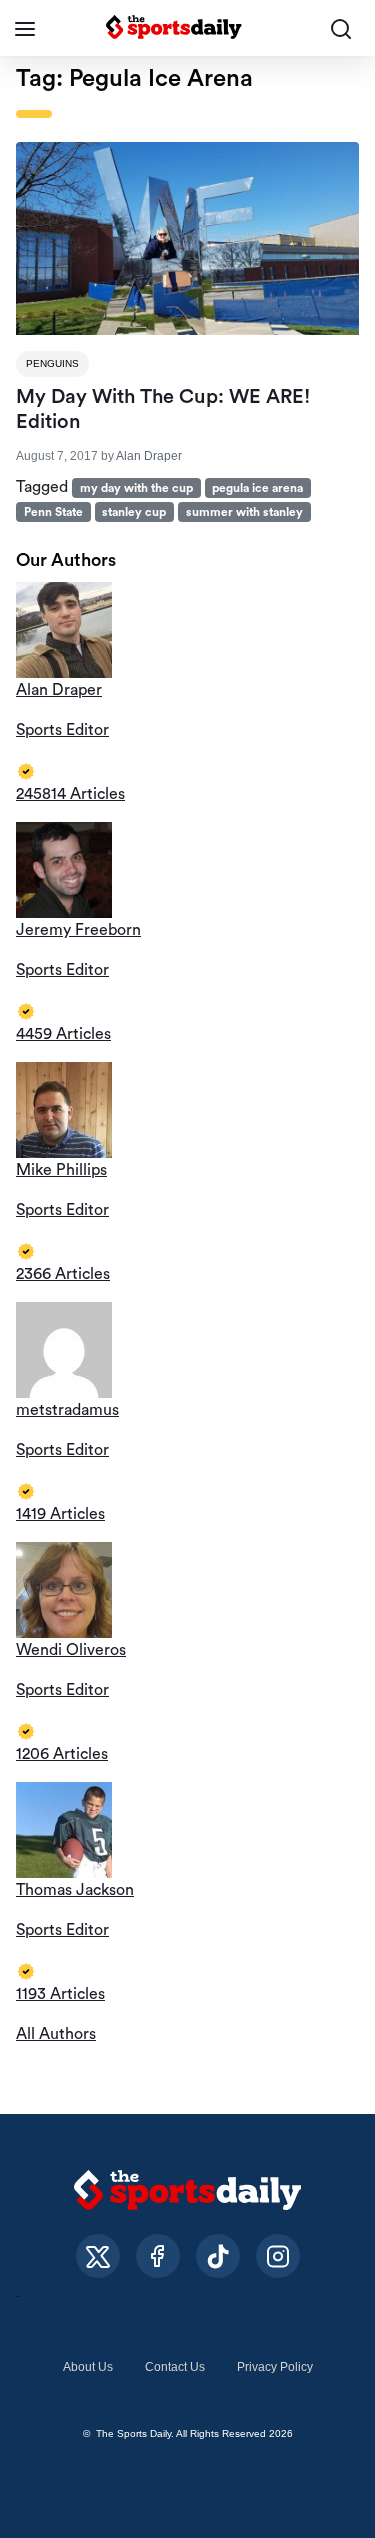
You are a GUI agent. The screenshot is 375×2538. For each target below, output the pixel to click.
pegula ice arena (257, 488)
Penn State (53, 512)
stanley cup (134, 512)
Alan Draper (149, 456)
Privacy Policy (275, 2367)
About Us (88, 2367)
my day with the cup (136, 488)
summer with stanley (244, 512)
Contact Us (175, 2367)
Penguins (52, 363)
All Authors (56, 2034)
